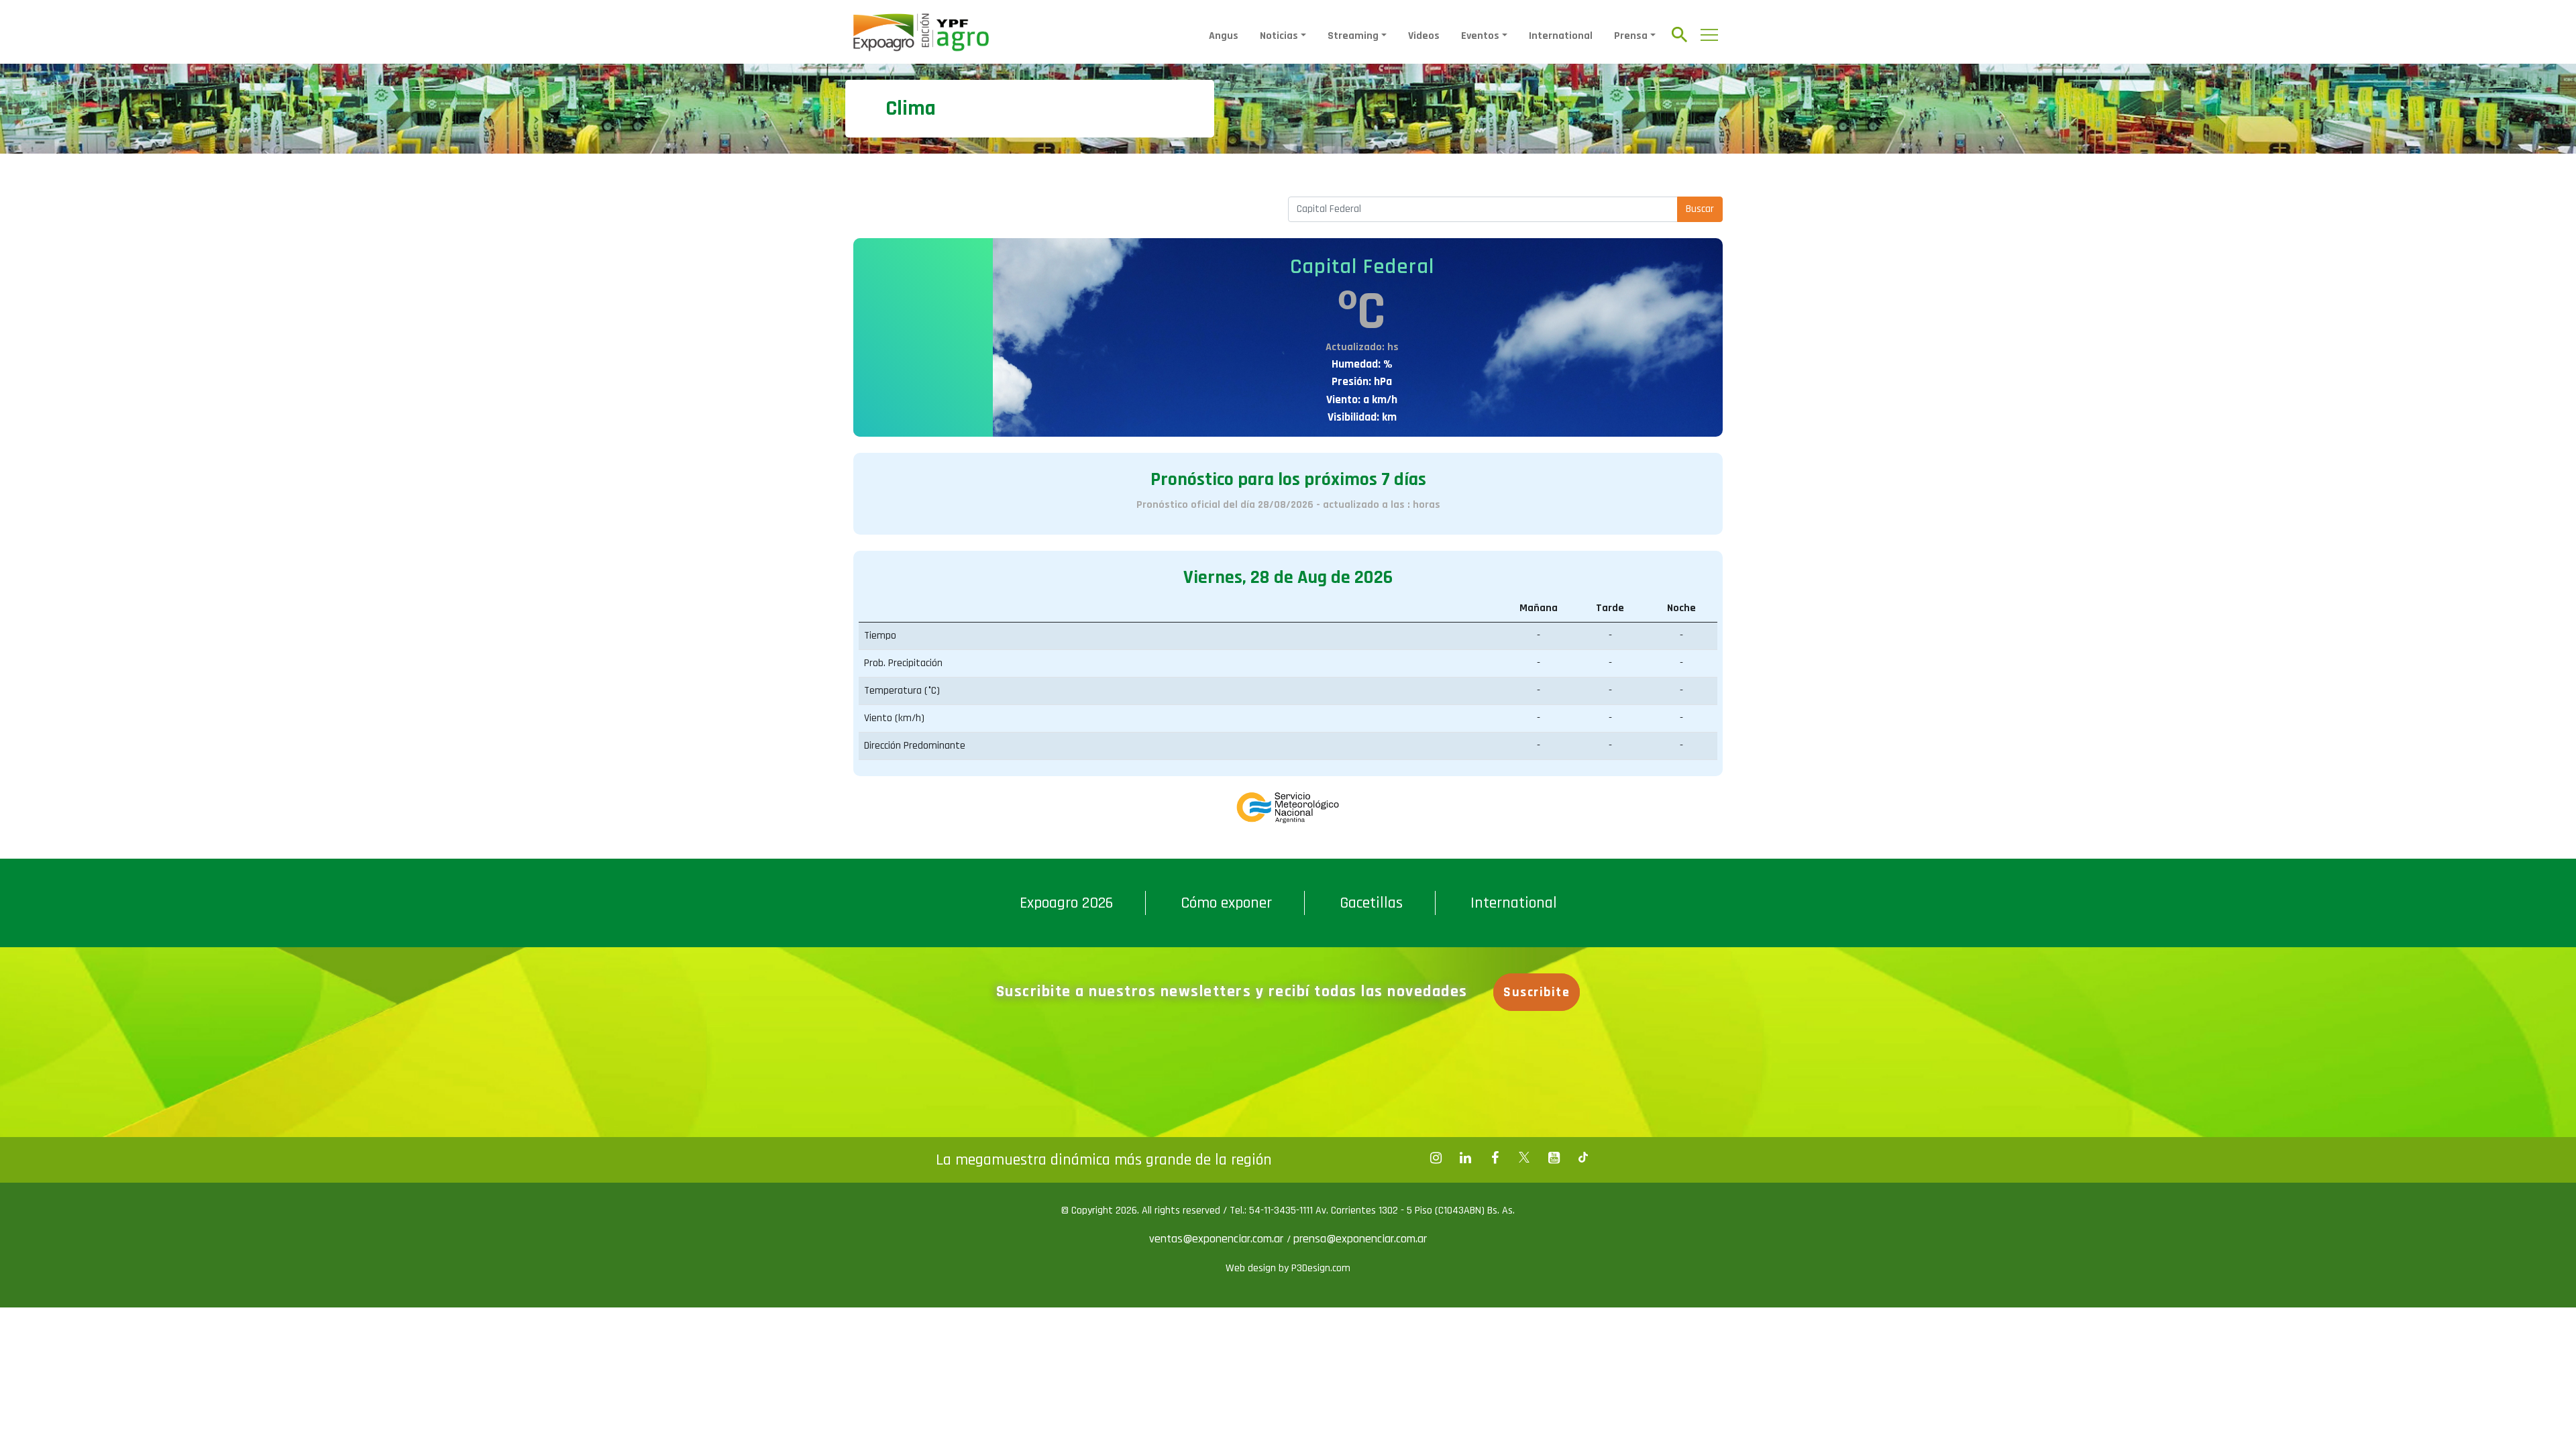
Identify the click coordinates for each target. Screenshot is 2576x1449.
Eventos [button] (1480, 36)
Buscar (1700, 209)
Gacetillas (1371, 903)
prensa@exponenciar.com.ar (1360, 1239)
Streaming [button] (1353, 36)
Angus (1224, 36)
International (1561, 36)
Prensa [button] (1631, 36)
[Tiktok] (1583, 1158)
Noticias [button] (1279, 36)
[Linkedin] (1465, 1158)
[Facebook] (1436, 1158)
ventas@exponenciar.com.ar (1218, 1239)
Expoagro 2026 (1066, 903)
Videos (1424, 36)
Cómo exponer (1226, 903)
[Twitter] (1524, 1158)
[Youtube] (1554, 1158)
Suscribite (1537, 992)
